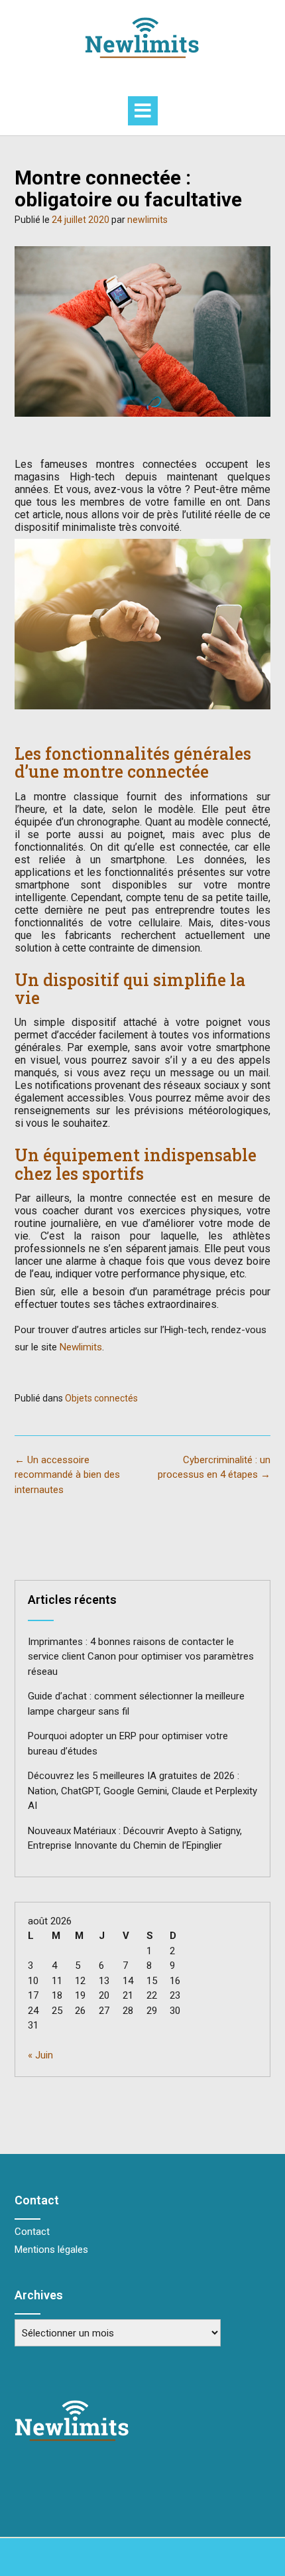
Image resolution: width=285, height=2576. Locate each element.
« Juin (40, 2055)
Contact (32, 2232)
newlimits (147, 220)
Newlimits (81, 1347)
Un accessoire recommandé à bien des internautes (67, 1475)
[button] (143, 111)
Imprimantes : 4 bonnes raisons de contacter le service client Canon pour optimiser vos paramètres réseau (141, 1657)
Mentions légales (51, 2250)
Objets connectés (101, 1398)
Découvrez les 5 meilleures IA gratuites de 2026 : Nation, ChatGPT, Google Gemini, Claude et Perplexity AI (142, 1791)
